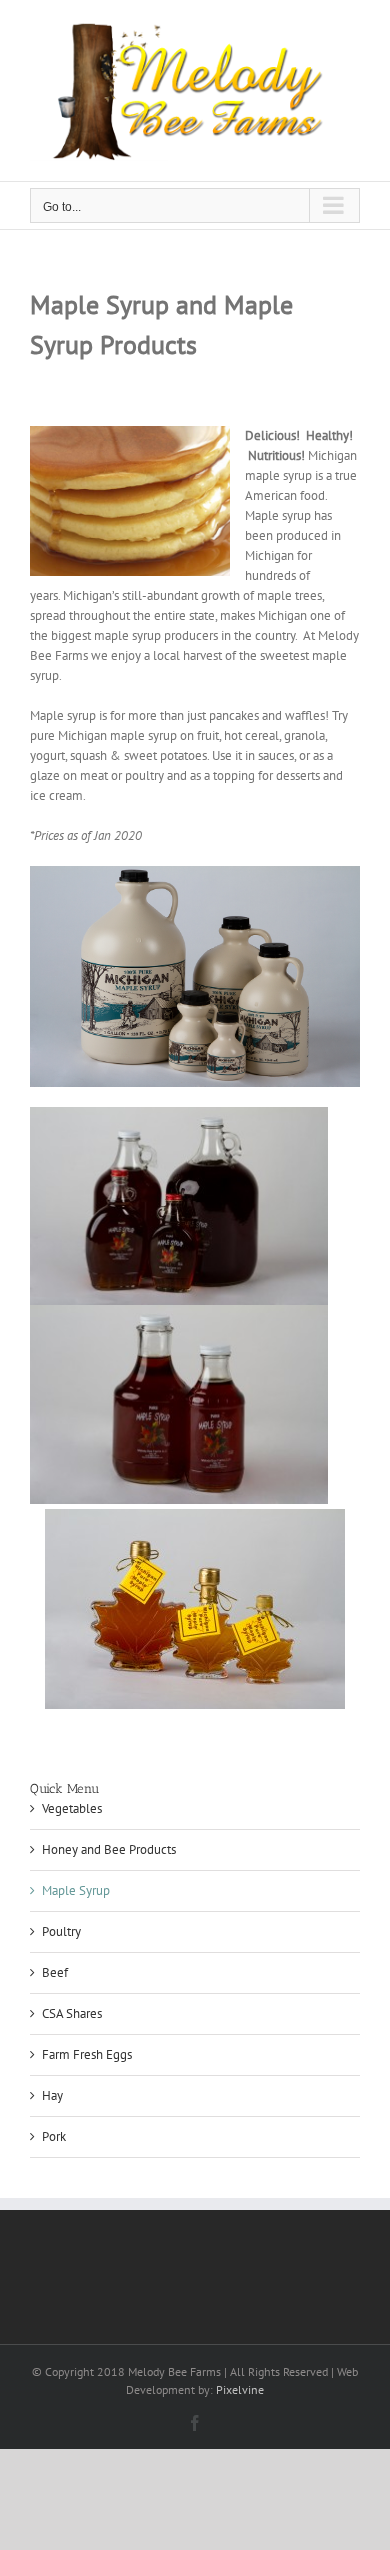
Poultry (61, 1931)
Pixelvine (240, 2389)
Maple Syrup (76, 1890)
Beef (55, 1972)
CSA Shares (72, 2013)
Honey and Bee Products (109, 1849)
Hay (52, 2095)
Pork (54, 2136)
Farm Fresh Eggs (87, 2054)
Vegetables (72, 1808)
